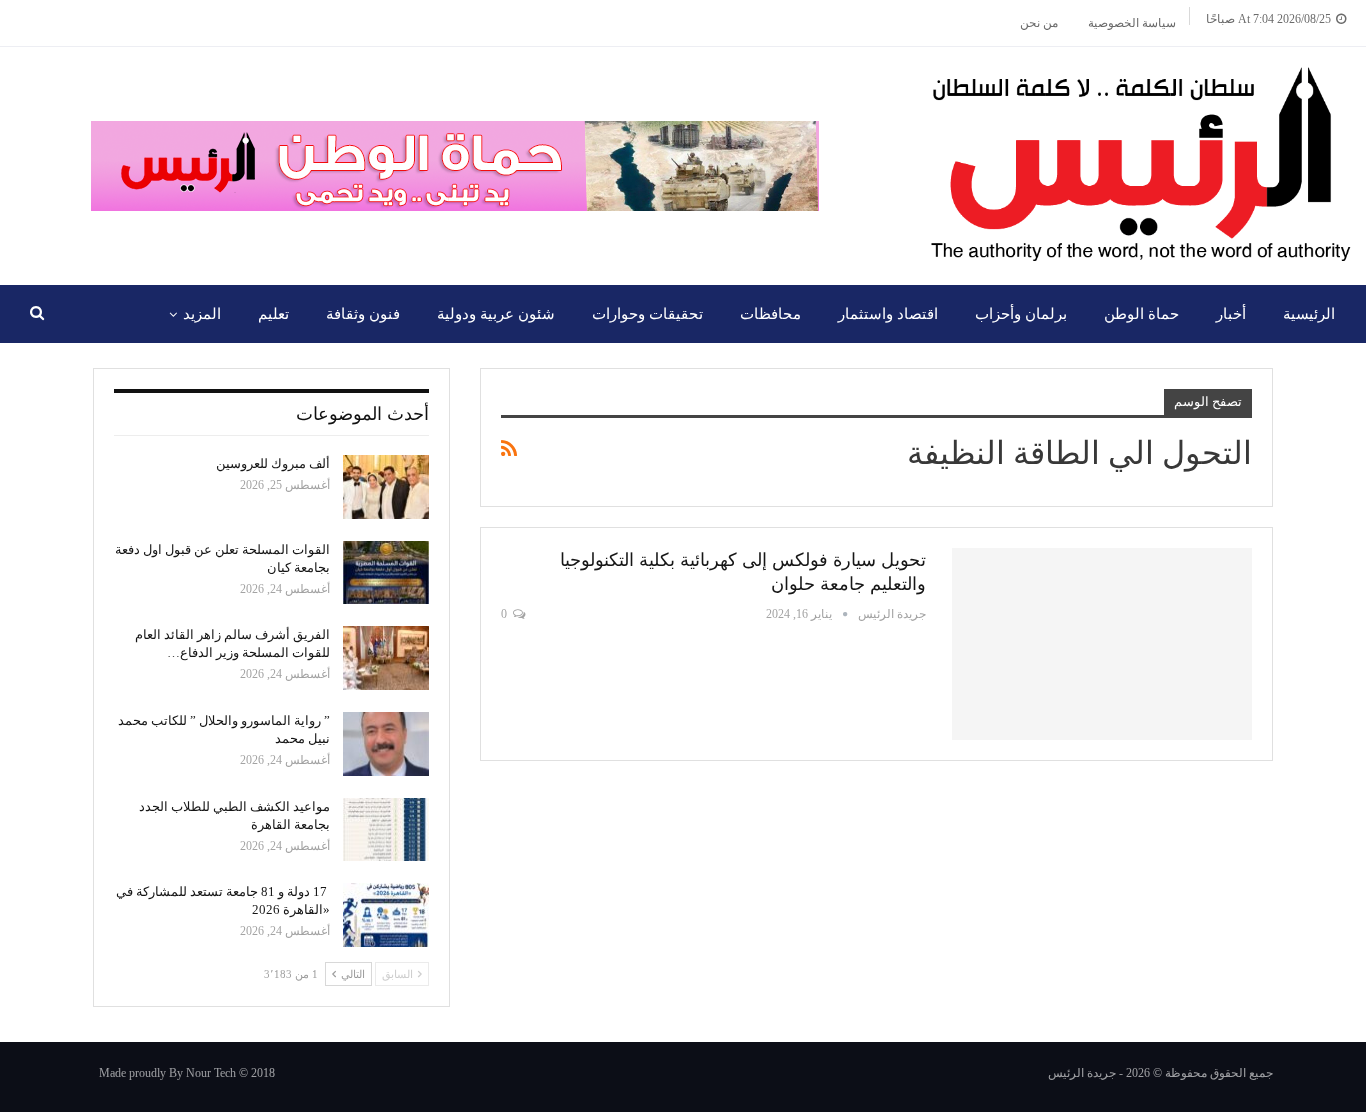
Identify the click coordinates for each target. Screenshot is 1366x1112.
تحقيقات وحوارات (647, 314)
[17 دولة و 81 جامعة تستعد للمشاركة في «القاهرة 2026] (386, 915)
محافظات (770, 314)
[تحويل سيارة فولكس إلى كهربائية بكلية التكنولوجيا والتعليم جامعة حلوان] (1102, 644)
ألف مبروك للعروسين (273, 463)
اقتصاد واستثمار (888, 314)
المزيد (202, 314)
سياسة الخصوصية (1132, 23)
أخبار (1231, 314)
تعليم (273, 314)
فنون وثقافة (363, 314)
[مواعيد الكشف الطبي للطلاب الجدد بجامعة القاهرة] (386, 830)
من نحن (1039, 23)
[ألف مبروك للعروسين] (386, 487)
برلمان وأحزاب (1021, 314)
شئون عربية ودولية (496, 314)
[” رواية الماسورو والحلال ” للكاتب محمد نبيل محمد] (386, 744)
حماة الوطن (1141, 314)
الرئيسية (1309, 314)
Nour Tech (211, 1073)
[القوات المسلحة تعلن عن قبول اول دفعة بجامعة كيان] (386, 573)
